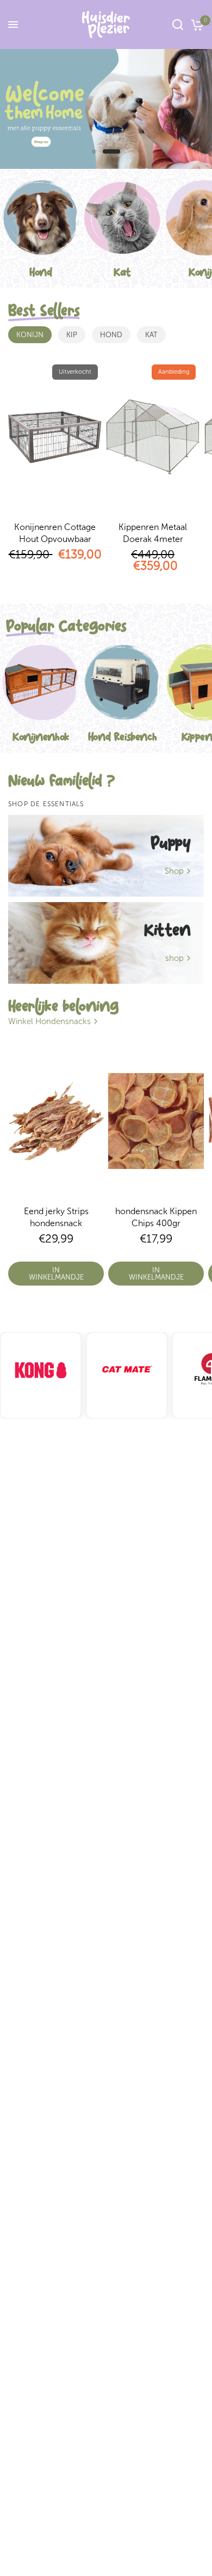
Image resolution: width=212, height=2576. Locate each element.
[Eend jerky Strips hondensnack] (56, 1121)
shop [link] (174, 958)
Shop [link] (174, 871)
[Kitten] (106, 943)
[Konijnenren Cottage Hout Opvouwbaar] (55, 437)
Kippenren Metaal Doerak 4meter (153, 533)
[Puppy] (106, 856)
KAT (151, 335)
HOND (111, 335)
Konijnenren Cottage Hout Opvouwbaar (55, 533)
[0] (195, 25)
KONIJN (30, 335)
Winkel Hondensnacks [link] (49, 1022)
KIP (72, 335)
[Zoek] (178, 25)
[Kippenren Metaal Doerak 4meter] (153, 437)
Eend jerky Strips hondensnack (56, 1217)
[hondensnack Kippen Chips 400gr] (156, 1121)
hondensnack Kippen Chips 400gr (156, 1217)
